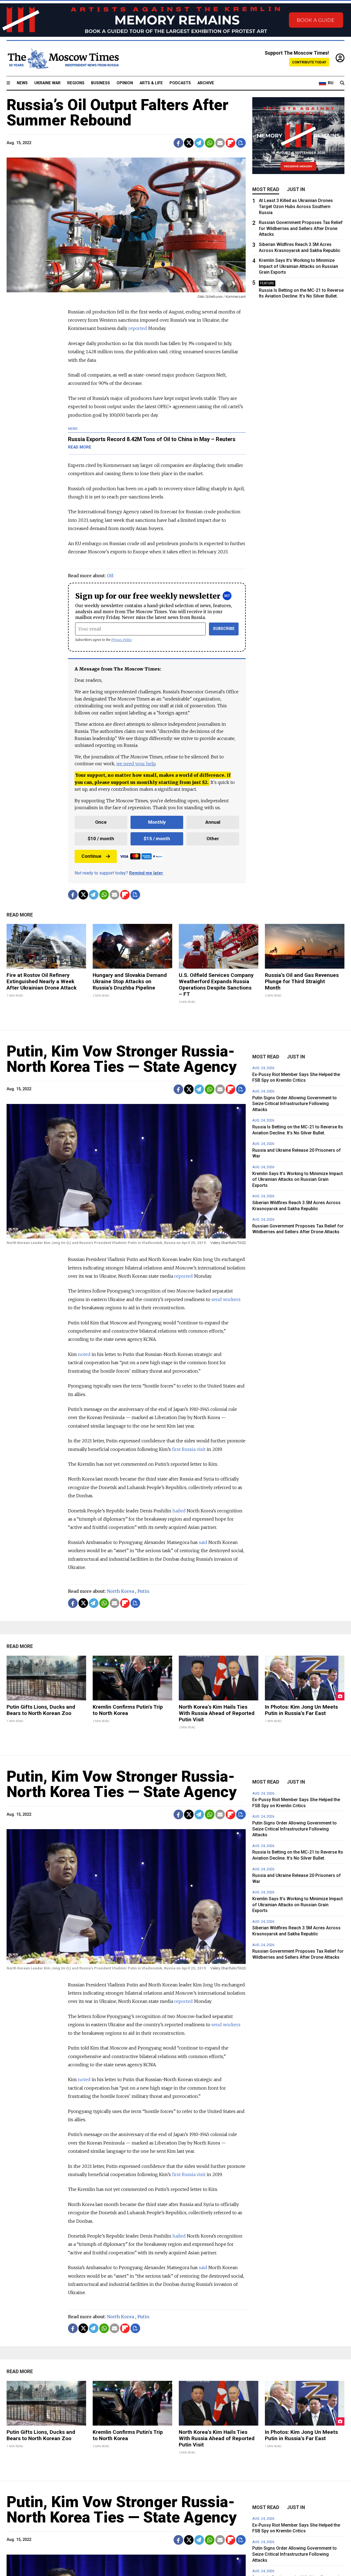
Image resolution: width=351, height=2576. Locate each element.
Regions (76, 83)
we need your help (136, 764)
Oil (110, 576)
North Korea (121, 1591)
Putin (143, 1591)
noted (84, 1354)
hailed (179, 1511)
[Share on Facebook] (178, 143)
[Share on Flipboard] (230, 143)
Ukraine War (47, 83)
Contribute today (309, 62)
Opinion (125, 83)
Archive (206, 83)
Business (101, 83)
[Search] (342, 83)
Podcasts (180, 83)
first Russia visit (189, 1449)
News (22, 83)
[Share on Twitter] (189, 143)
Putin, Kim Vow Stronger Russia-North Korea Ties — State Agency (122, 1059)
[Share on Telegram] (199, 143)
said (203, 1542)
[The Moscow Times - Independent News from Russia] (63, 58)
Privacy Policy (122, 640)
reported (183, 1276)
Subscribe (224, 629)
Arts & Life (151, 83)
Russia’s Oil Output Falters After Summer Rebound (118, 113)
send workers (226, 1299)
